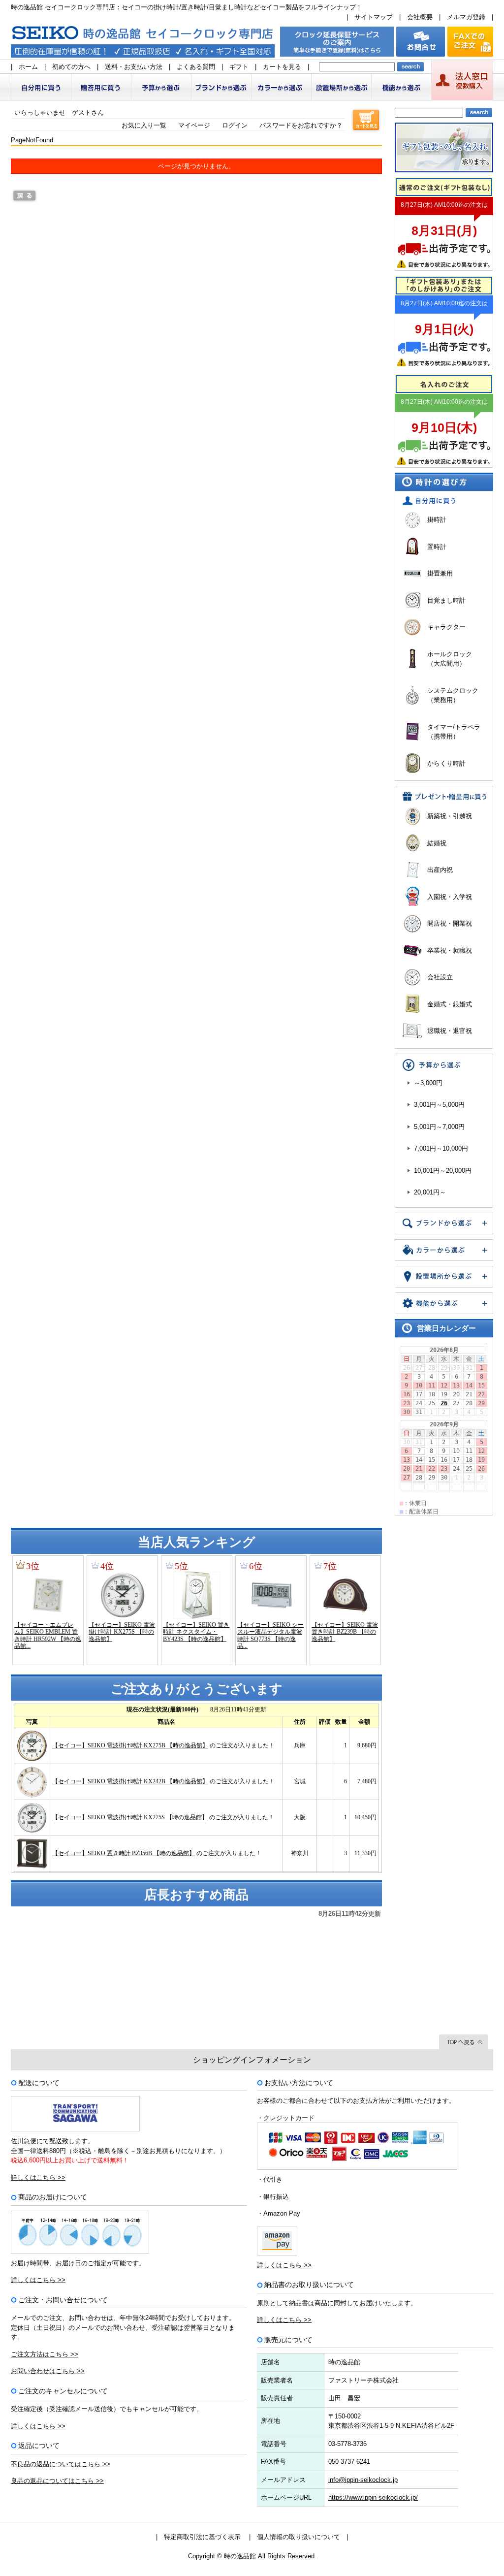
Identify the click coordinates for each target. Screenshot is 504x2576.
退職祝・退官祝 (450, 1031)
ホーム (28, 67)
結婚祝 (437, 843)
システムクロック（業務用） (453, 695)
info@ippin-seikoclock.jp (363, 2480)
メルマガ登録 (466, 17)
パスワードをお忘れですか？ (301, 125)
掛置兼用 (440, 573)
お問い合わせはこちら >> (48, 2371)
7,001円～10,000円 (441, 1148)
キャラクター (446, 627)
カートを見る (282, 67)
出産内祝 (440, 870)
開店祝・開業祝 (450, 923)
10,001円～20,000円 (443, 1171)
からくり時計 (446, 763)
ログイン (235, 125)
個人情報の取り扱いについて (299, 2537)
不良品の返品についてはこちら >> (61, 2464)
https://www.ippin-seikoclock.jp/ (373, 2497)
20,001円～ (430, 1192)
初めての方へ (71, 67)
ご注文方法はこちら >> (45, 2354)
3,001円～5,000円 (439, 1105)
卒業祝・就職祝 (450, 950)
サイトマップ (374, 17)
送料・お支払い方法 (134, 67)
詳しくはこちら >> (38, 2177)
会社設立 (440, 977)
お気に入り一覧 (144, 125)
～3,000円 (428, 1083)
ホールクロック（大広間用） (450, 659)
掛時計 (437, 520)
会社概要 (420, 17)
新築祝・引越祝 (450, 816)
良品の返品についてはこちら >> (57, 2481)
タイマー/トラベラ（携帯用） (454, 732)
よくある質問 (196, 67)
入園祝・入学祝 (450, 897)
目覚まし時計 (446, 600)
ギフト (239, 67)
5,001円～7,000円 (439, 1127)
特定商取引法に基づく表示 (202, 2537)
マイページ (194, 125)
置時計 (437, 547)
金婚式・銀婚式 (450, 1004)
